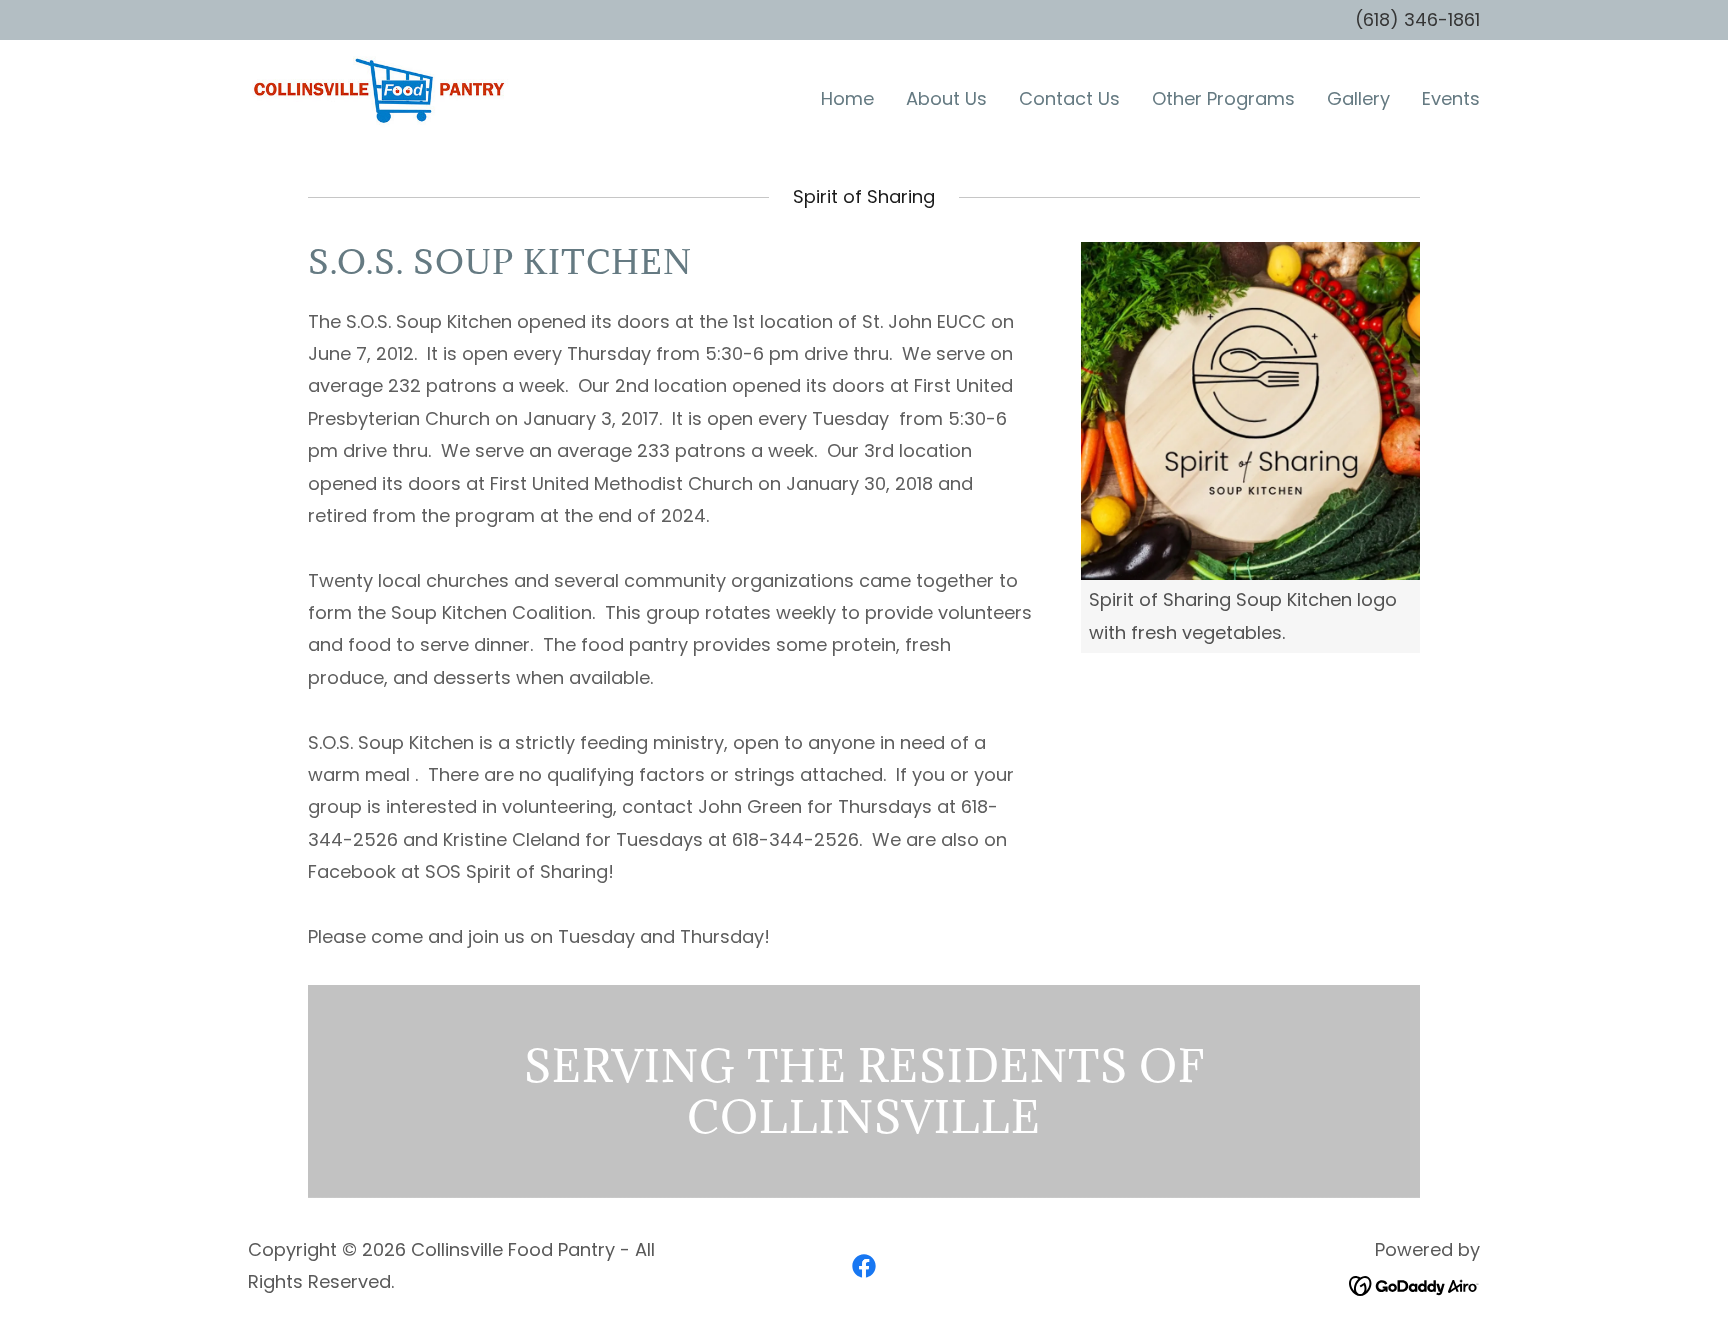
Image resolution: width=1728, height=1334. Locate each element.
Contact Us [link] (1069, 98)
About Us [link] (946, 98)
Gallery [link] (1358, 98)
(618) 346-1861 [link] (1417, 19)
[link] (379, 94)
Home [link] (847, 98)
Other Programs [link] (1223, 98)
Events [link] (1451, 98)
